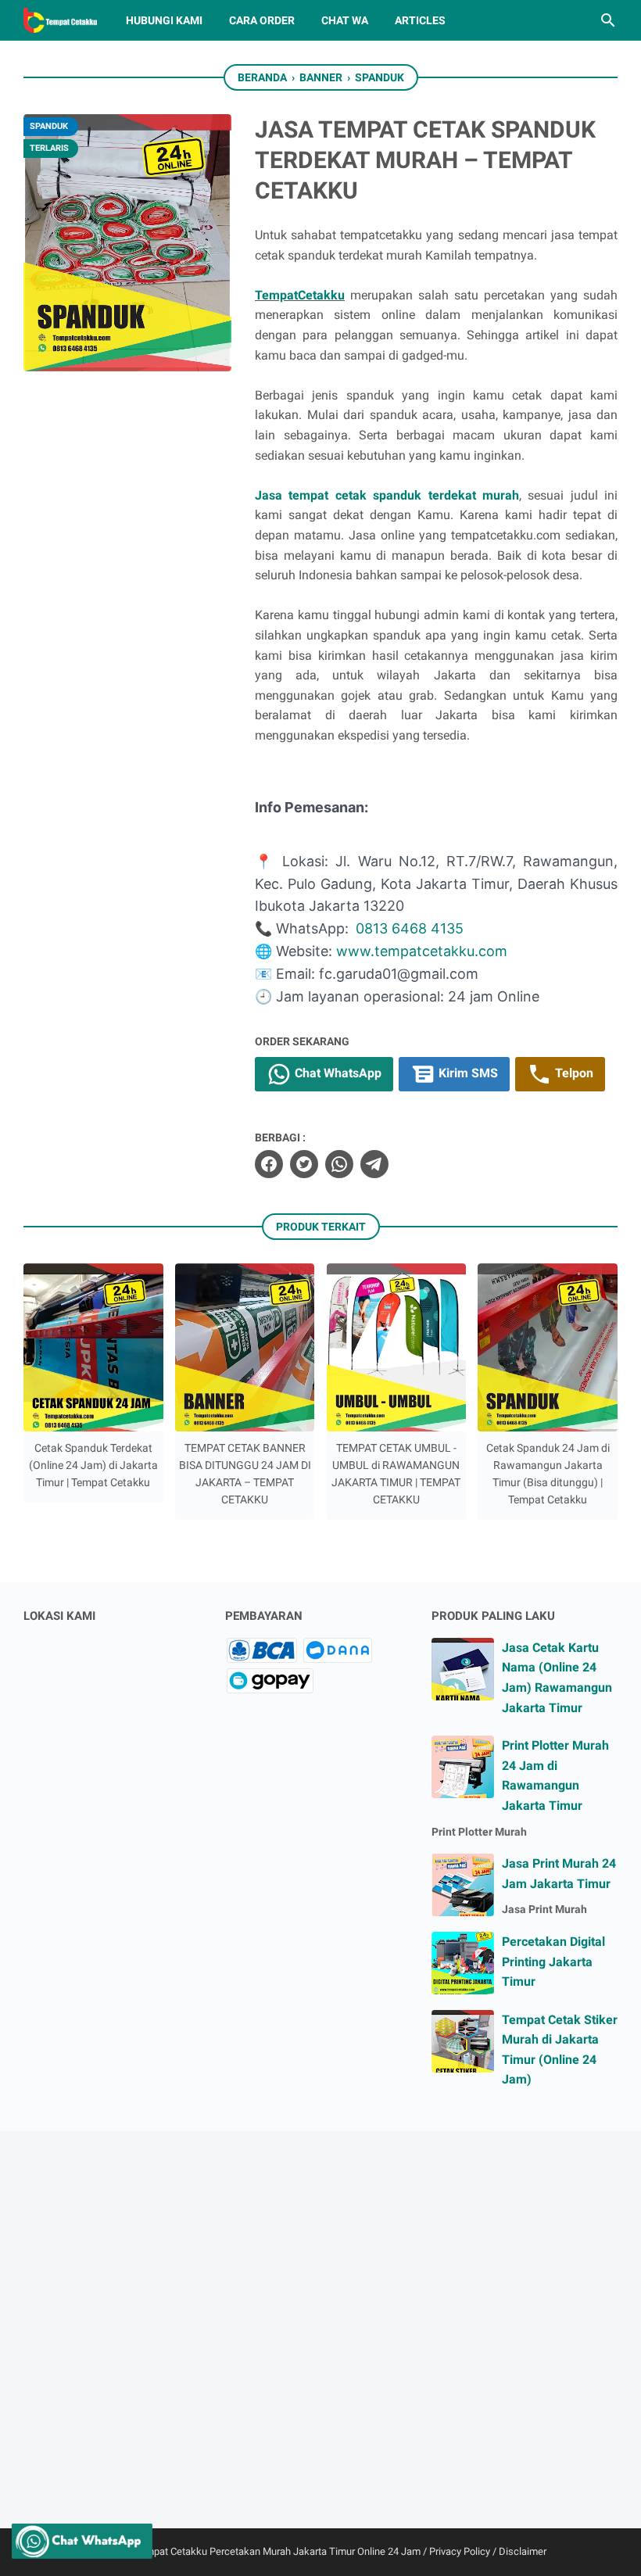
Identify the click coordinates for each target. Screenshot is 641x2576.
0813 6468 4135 (410, 928)
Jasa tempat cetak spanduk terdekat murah (387, 495)
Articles (420, 20)
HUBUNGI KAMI (164, 20)
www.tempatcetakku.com (422, 951)
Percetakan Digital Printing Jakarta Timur (553, 1962)
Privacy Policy (460, 2551)
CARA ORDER (262, 20)
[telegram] (374, 1164)
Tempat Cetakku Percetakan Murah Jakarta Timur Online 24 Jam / (282, 2551)
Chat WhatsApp (337, 1073)
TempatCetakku (300, 295)
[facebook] (269, 1164)
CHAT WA (345, 20)
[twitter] (304, 1164)
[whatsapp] (339, 1164)
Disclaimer (523, 2551)
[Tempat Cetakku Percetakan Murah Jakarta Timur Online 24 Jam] (60, 20)
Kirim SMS (467, 1073)
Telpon (573, 1073)
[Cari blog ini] (608, 20)
